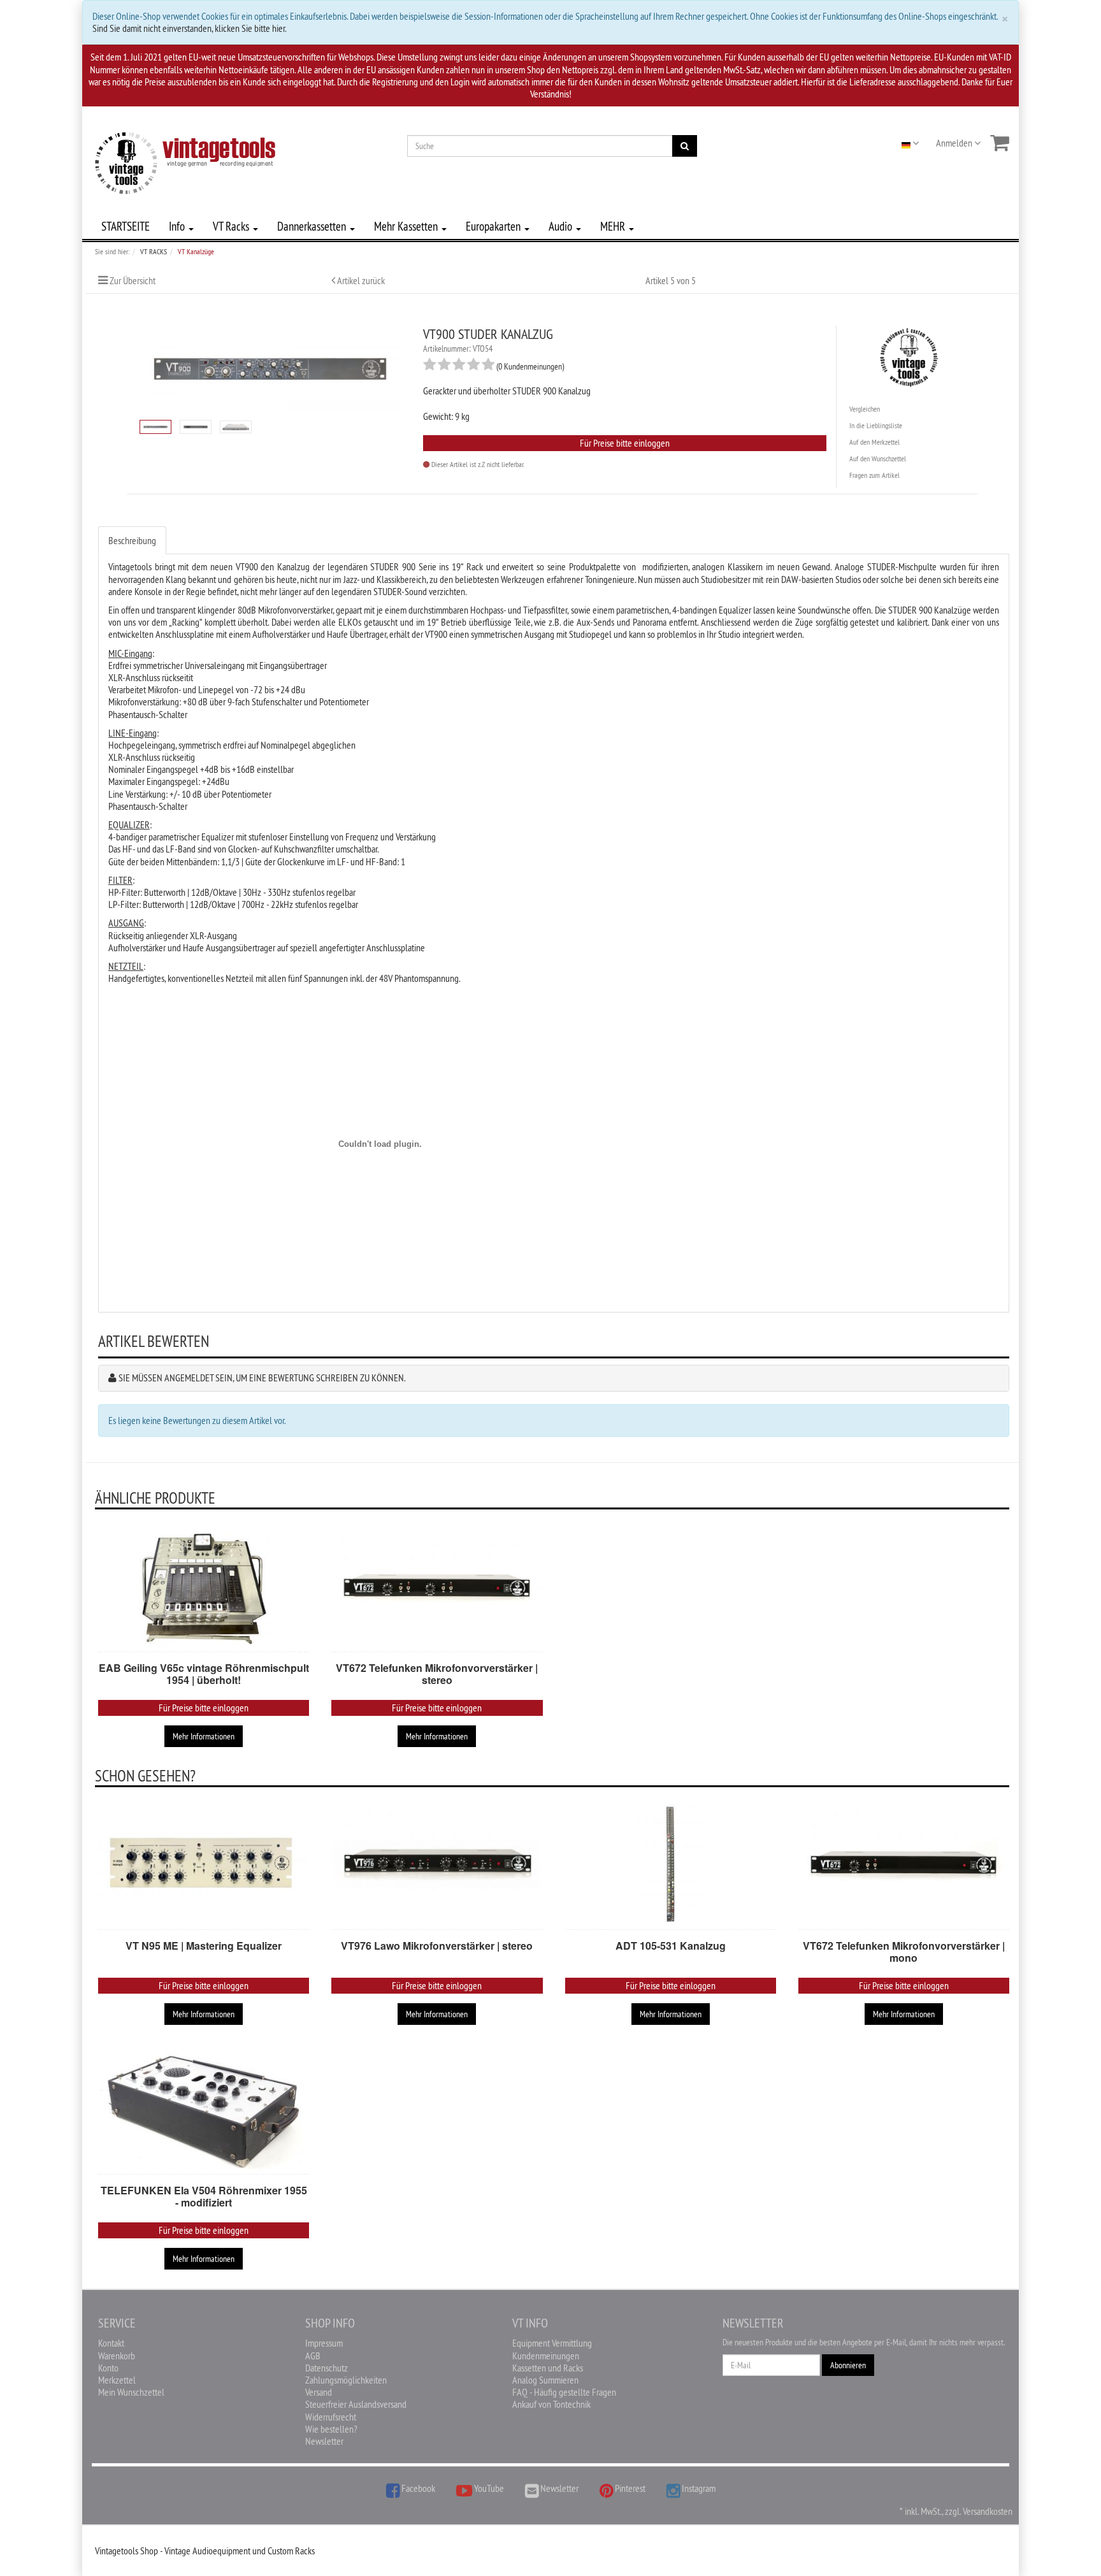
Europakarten (494, 226)
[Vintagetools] (909, 355)
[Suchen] (685, 146)
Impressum (324, 2343)
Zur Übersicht (133, 280)
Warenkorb (117, 2356)
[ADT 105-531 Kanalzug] (671, 1864)
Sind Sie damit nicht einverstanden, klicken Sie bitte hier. (190, 28)
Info (178, 226)
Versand (319, 2392)
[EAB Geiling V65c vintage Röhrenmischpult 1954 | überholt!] (204, 1587)
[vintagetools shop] (185, 161)
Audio (562, 226)
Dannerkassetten (313, 226)
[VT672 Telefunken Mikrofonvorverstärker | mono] (904, 1864)
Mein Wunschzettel (131, 2392)
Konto (108, 2368)
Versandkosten (988, 2511)
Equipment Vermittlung (552, 2343)
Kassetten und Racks (548, 2368)
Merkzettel (117, 2380)
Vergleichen (865, 409)
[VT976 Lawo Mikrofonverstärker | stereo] (437, 1864)
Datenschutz (327, 2368)
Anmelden (955, 143)
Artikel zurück (361, 280)
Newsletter (324, 2441)
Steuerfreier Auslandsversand (356, 2404)
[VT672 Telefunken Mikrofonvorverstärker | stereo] (437, 1587)
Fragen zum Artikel (874, 475)
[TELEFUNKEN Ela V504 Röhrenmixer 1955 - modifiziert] (204, 2109)
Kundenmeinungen (546, 2356)
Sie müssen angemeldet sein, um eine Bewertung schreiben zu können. (262, 1378)
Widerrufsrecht (331, 2417)
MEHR (614, 226)
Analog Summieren (545, 2380)
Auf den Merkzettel (874, 442)
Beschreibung (132, 540)
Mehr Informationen (204, 1736)
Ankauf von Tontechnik (551, 2404)
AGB (313, 2356)
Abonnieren (848, 2365)
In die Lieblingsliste (876, 425)
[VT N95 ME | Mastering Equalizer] (204, 1864)
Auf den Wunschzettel (878, 458)
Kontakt (111, 2343)
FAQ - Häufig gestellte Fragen (564, 2392)
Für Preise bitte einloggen (625, 443)
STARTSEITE (126, 226)
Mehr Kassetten (407, 226)
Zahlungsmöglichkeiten (346, 2380)
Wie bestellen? (331, 2429)
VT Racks (232, 226)
